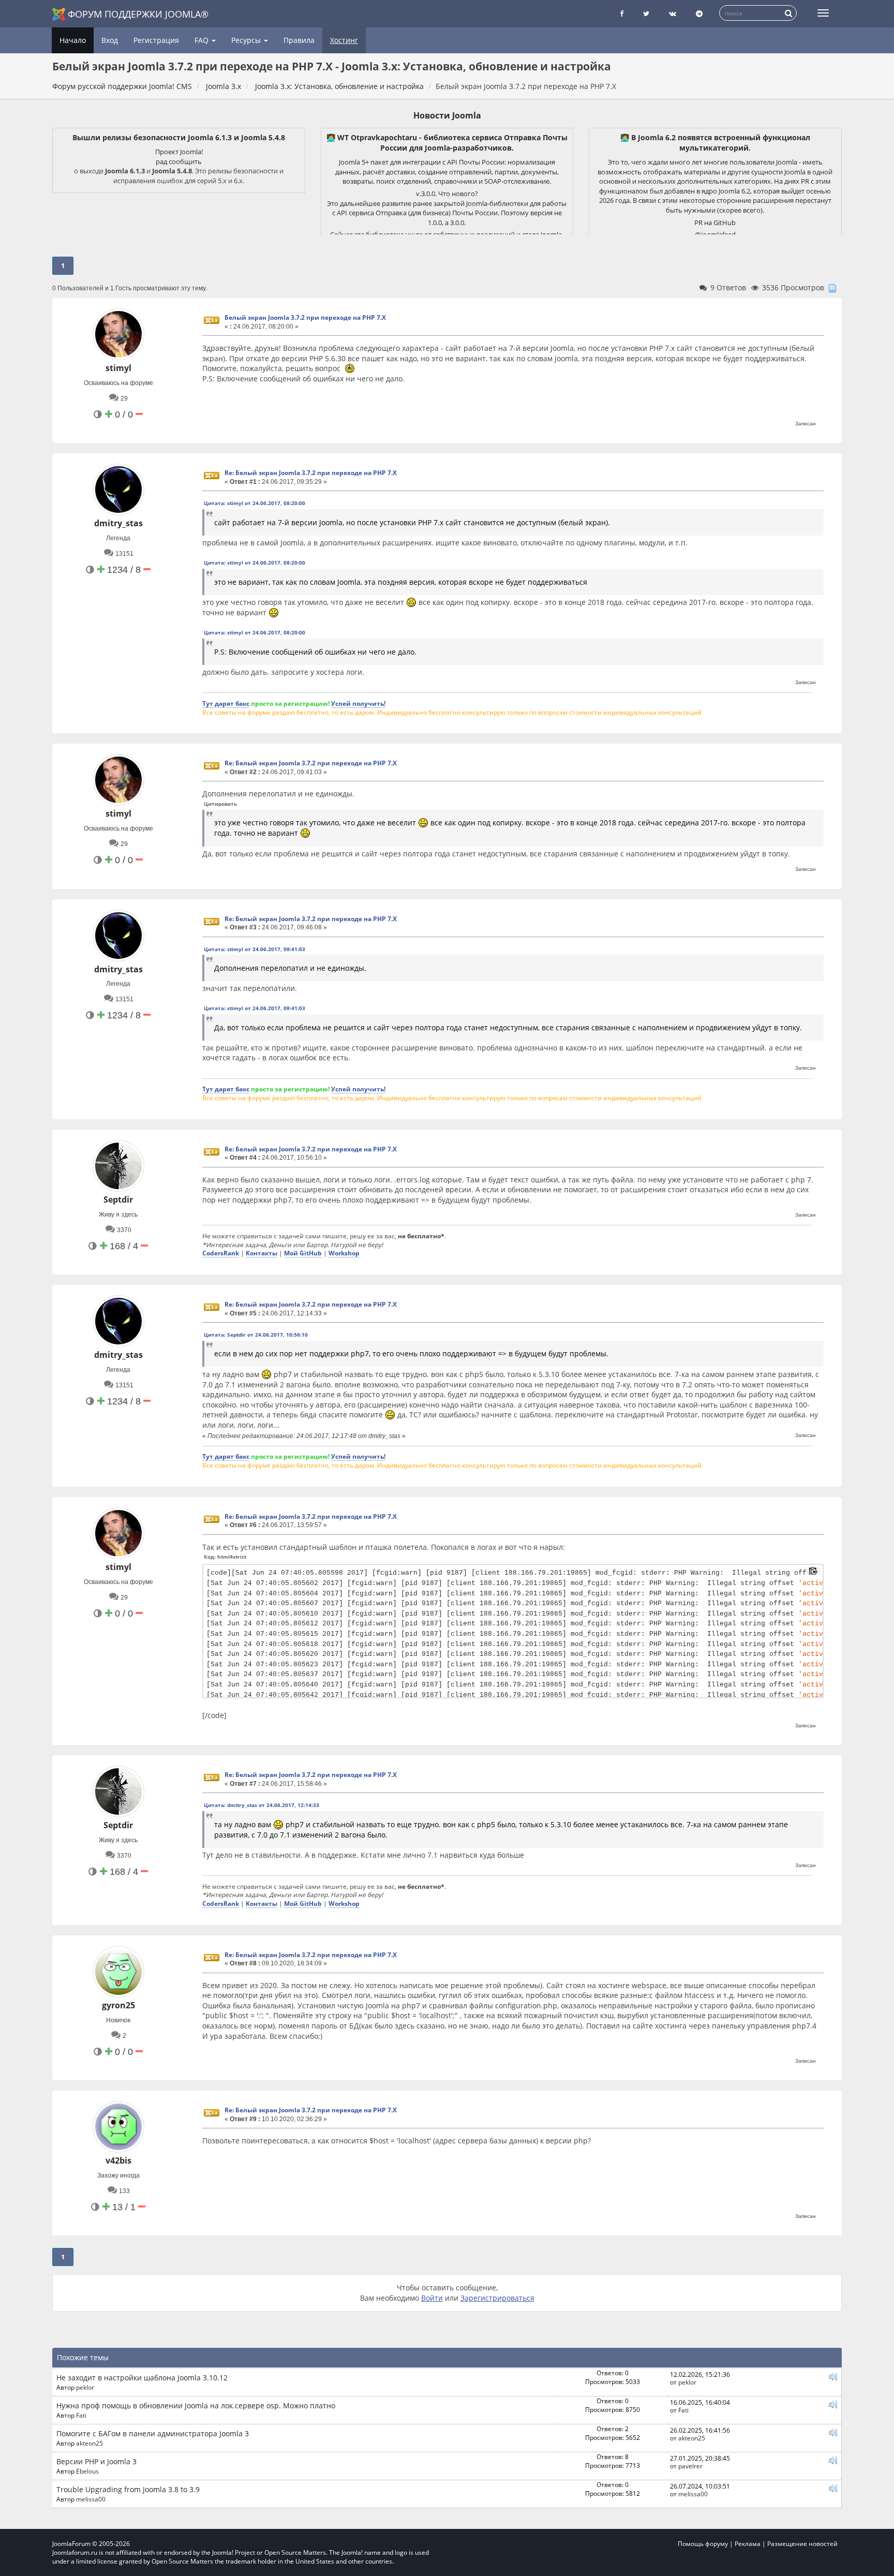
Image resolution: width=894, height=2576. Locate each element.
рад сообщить (179, 161)
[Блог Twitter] (646, 14)
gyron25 (118, 2005)
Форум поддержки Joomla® (138, 14)
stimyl (118, 368)
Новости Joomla (447, 115)
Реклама (748, 2544)
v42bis (118, 2160)
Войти (432, 2298)
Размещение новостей (802, 2544)
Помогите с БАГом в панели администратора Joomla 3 (153, 2433)
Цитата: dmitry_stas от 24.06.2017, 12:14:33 (262, 1805)
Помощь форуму (703, 2544)
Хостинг (344, 40)
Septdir (118, 1200)
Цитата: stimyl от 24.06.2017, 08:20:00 (255, 503)
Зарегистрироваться (497, 2298)
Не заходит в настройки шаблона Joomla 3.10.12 (142, 2378)
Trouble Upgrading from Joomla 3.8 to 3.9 (128, 2489)
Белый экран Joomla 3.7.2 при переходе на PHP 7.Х (305, 317)
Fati (81, 2415)
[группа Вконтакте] (673, 14)
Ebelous (87, 2471)
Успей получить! (358, 703)
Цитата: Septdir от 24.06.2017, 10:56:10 (256, 1335)
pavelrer (690, 2466)
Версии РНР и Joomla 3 (96, 2461)
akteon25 (90, 2443)
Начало (73, 40)
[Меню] (823, 13)
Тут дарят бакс (226, 703)
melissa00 (91, 2499)
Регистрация (156, 40)
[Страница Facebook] (622, 14)
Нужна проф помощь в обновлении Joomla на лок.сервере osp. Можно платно (196, 2405)
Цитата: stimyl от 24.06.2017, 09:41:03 (255, 949)
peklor (85, 2387)
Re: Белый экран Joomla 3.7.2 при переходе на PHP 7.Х (311, 473)
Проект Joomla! (179, 152)
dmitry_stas (118, 523)
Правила (299, 40)
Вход (110, 40)
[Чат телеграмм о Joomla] (699, 14)
